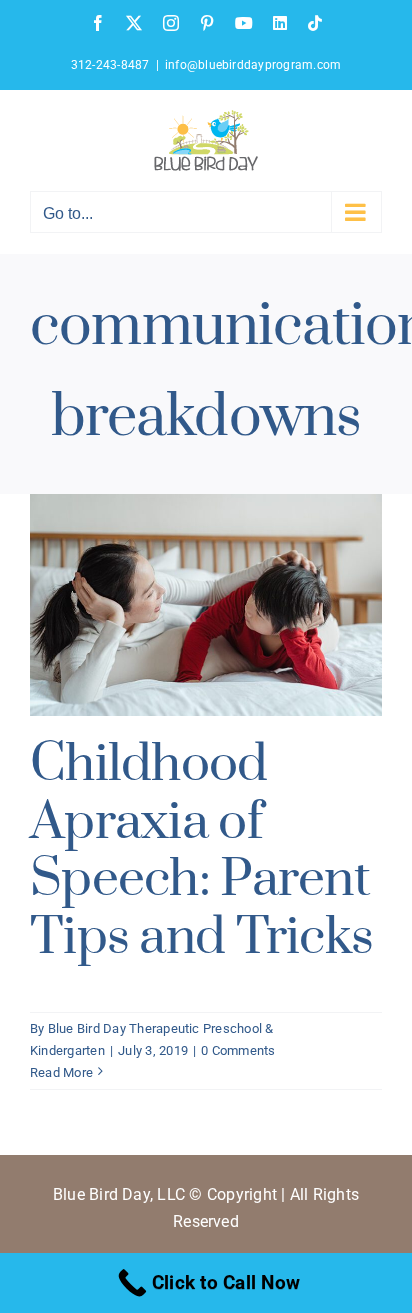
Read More (61, 1072)
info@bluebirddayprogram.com (253, 65)
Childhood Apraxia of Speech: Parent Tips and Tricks (201, 851)
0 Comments (238, 1050)
